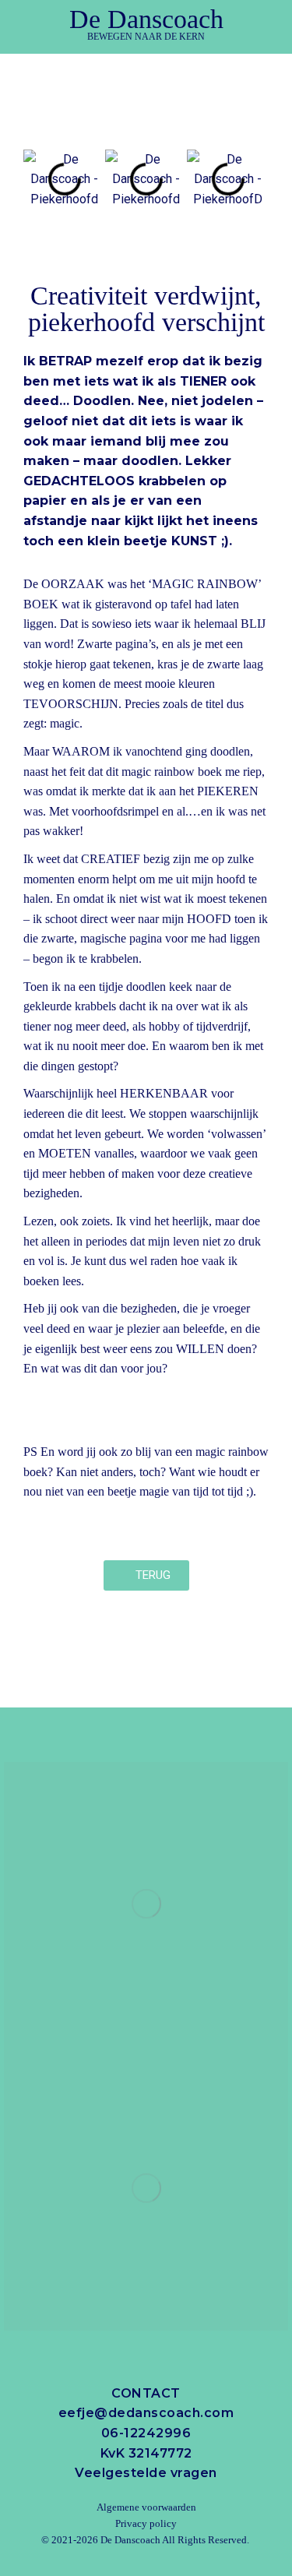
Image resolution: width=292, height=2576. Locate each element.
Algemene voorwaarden (146, 2507)
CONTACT (146, 2393)
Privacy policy (146, 2523)
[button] (146, 70)
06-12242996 (146, 2433)
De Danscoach (130, 2540)
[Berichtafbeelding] (146, 1904)
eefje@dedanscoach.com (146, 2413)
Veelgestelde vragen (146, 2473)
